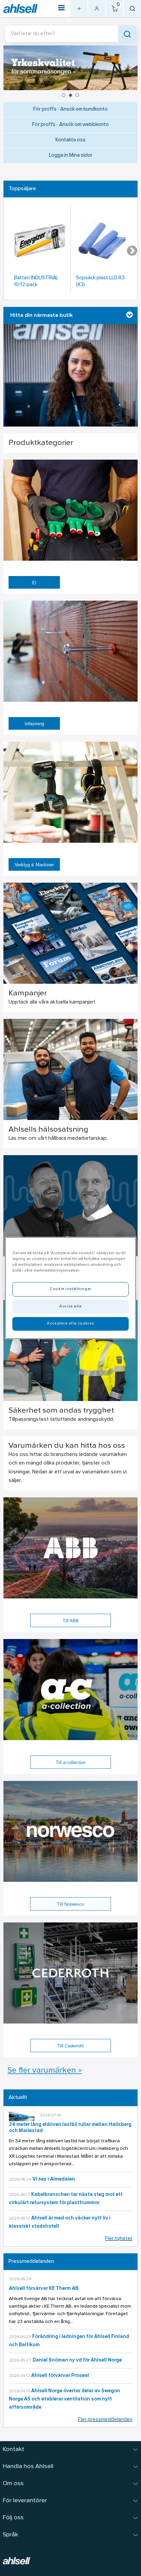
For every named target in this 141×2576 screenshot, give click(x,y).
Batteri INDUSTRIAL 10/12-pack (36, 282)
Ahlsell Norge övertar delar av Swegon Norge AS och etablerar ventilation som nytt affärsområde (65, 2399)
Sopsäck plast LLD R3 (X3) (100, 282)
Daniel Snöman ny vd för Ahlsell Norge (77, 2360)
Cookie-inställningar (70, 1289)
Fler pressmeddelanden (105, 2420)
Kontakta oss (70, 140)
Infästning (34, 724)
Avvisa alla (70, 1306)
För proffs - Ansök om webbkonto (70, 125)
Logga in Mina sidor (71, 156)
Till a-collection (71, 1762)
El (34, 583)
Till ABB (71, 1621)
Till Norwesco (70, 1904)
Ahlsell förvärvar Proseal (60, 2376)
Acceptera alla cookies (70, 1324)
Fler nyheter (119, 2239)
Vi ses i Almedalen (54, 2179)
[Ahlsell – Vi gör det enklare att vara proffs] (21, 9)
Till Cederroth (71, 2046)
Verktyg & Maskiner (34, 865)
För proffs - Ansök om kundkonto (70, 109)
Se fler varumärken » (45, 2071)
